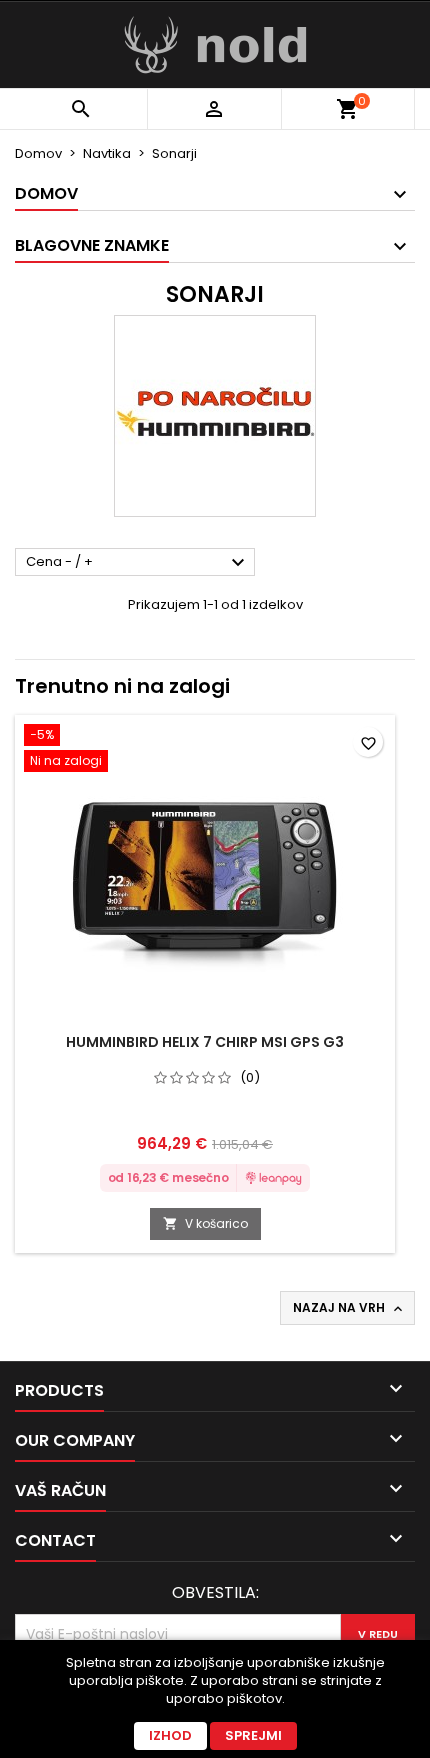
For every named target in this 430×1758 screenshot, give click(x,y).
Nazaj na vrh (349, 1308)
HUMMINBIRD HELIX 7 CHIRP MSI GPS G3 (205, 1042)
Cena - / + (138, 563)
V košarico (205, 1223)
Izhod (170, 1735)
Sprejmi (253, 1735)
